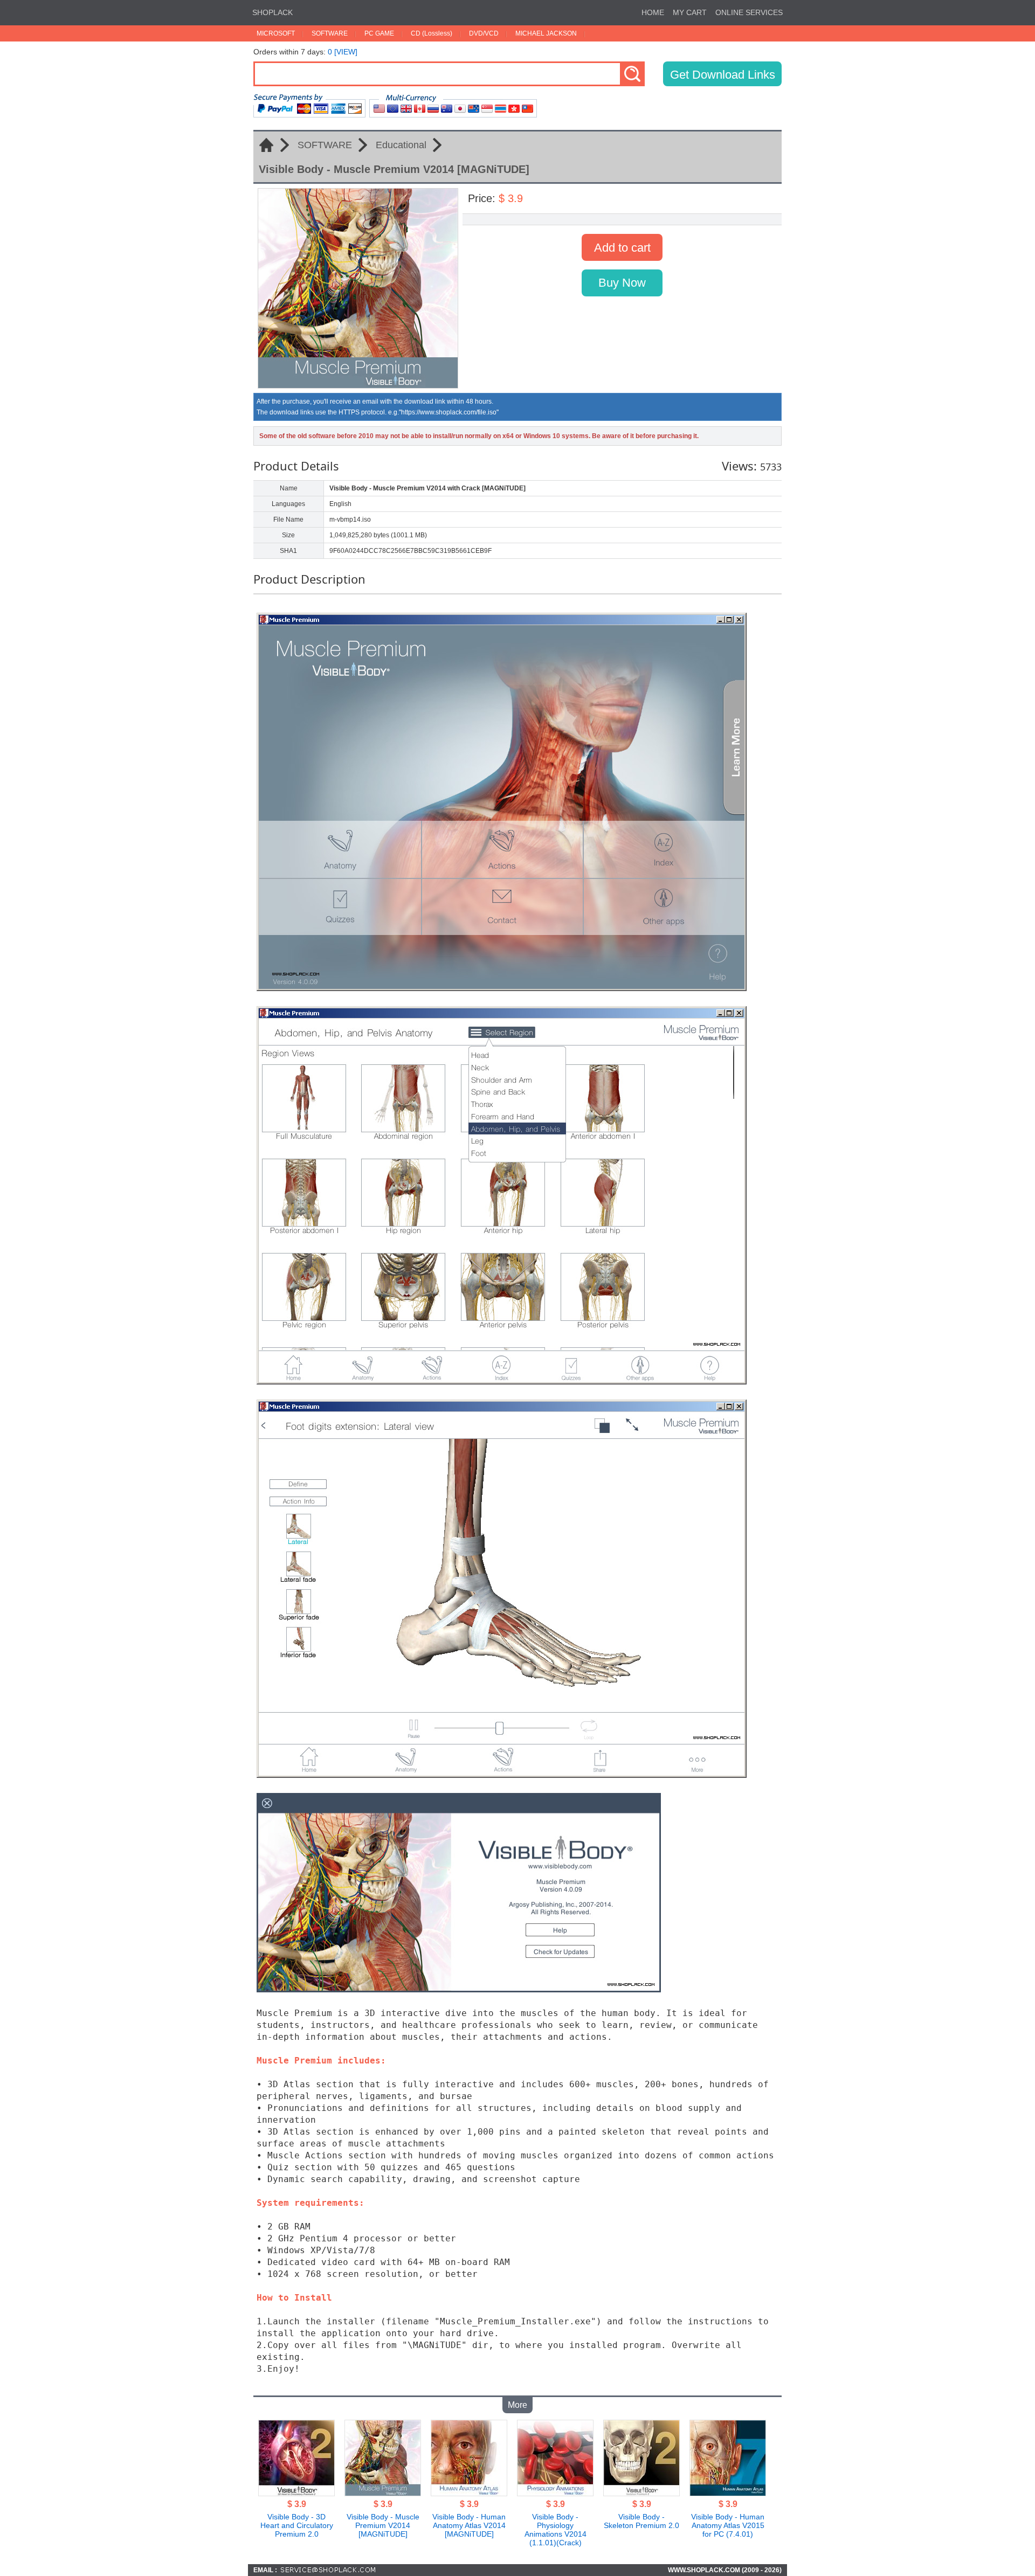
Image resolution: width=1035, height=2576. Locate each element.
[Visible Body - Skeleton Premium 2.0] (641, 2493)
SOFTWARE (330, 33)
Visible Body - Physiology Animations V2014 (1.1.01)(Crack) (556, 2530)
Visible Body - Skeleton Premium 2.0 (641, 2521)
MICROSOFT (276, 33)
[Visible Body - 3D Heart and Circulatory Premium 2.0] (296, 2493)
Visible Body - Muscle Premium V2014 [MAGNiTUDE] (383, 2525)
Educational (401, 145)
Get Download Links (723, 75)
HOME (653, 12)
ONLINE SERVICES (749, 12)
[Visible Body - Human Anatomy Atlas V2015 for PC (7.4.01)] (728, 2493)
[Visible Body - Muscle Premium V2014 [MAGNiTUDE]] (383, 2493)
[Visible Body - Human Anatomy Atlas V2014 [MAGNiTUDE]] (469, 2493)
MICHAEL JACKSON (546, 33)
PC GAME (379, 33)
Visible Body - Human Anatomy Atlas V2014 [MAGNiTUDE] (469, 2525)
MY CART (690, 12)
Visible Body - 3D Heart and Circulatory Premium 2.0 (297, 2525)
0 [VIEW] (343, 52)
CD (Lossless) (432, 33)
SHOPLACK (272, 12)
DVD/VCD (484, 33)
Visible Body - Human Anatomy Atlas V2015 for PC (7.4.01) (728, 2525)
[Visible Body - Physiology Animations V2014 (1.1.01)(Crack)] (555, 2493)
